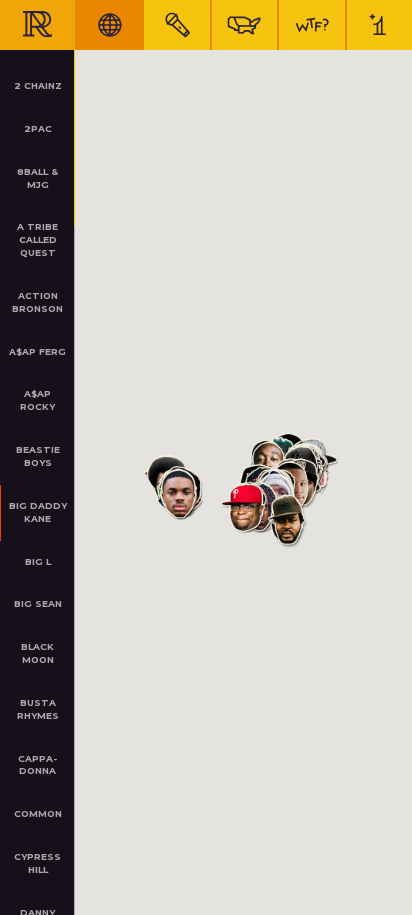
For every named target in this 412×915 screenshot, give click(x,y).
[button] (244, 509)
